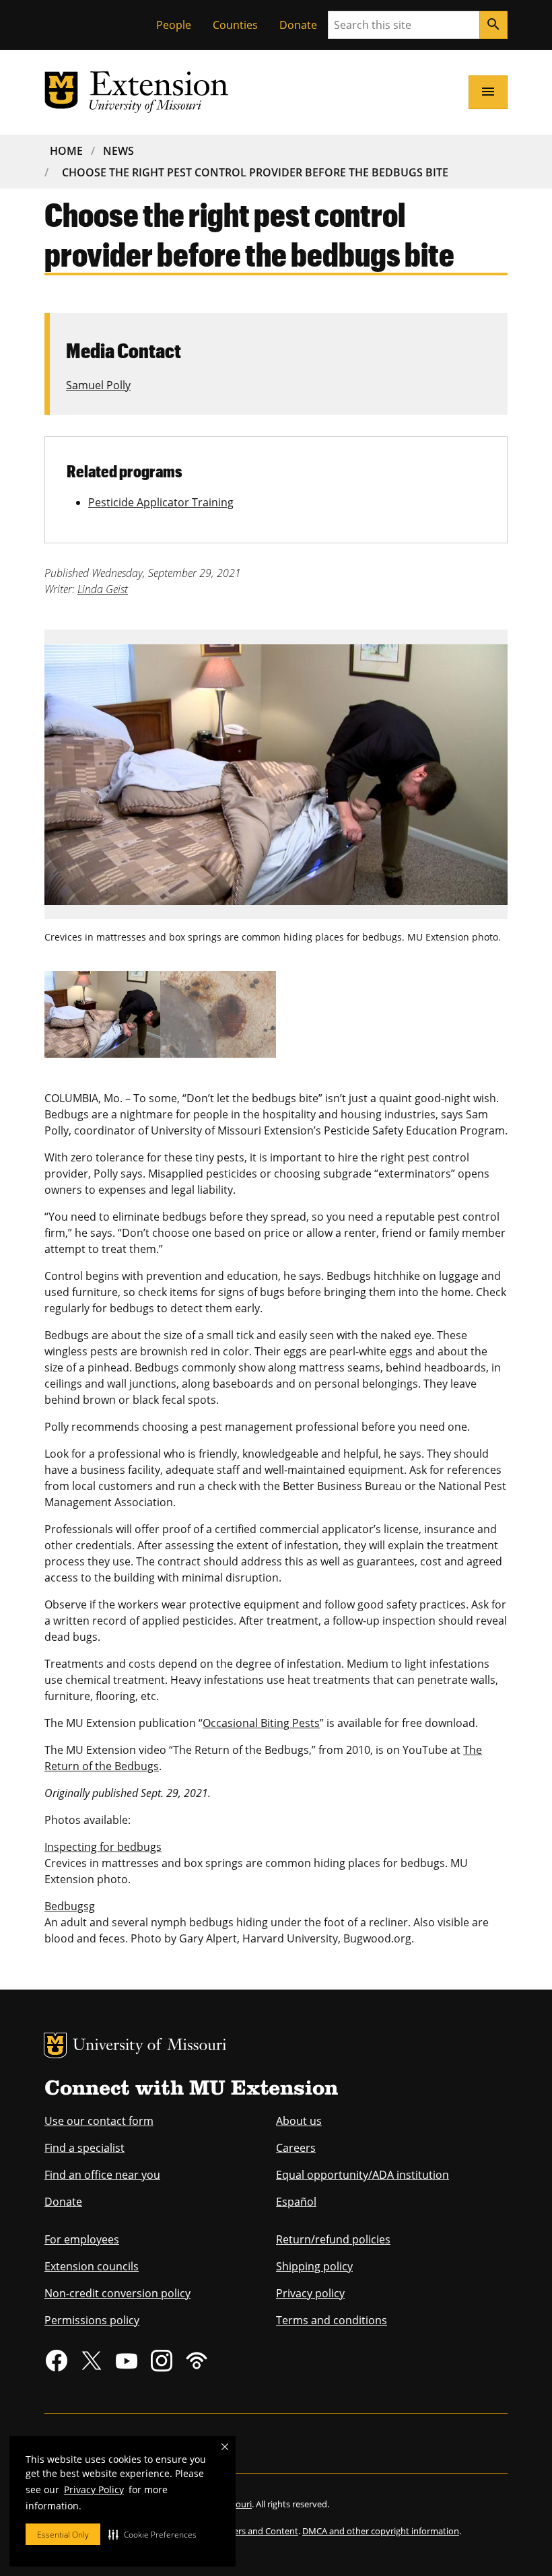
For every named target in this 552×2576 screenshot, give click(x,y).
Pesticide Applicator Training (161, 502)
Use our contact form (99, 2121)
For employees (82, 2239)
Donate (298, 25)
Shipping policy (314, 2266)
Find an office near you (102, 2175)
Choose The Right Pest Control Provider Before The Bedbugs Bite (255, 172)
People (174, 25)
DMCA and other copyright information (381, 2531)
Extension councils (92, 2266)
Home (66, 151)
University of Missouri (150, 2046)
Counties (235, 25)
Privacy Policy (94, 2489)
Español (296, 2202)
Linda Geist (103, 589)
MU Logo (55, 2045)
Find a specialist (84, 2148)
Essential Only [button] (63, 2535)
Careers (296, 2148)
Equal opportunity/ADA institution (363, 2175)
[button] (152, 2534)
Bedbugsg (70, 1906)
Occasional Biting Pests (261, 1723)
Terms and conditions (332, 2320)
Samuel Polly (98, 385)
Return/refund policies (333, 2239)
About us (299, 2121)
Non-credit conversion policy (117, 2293)
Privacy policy (310, 2293)
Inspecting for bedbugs (103, 1847)
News (118, 151)
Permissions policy (92, 2320)
